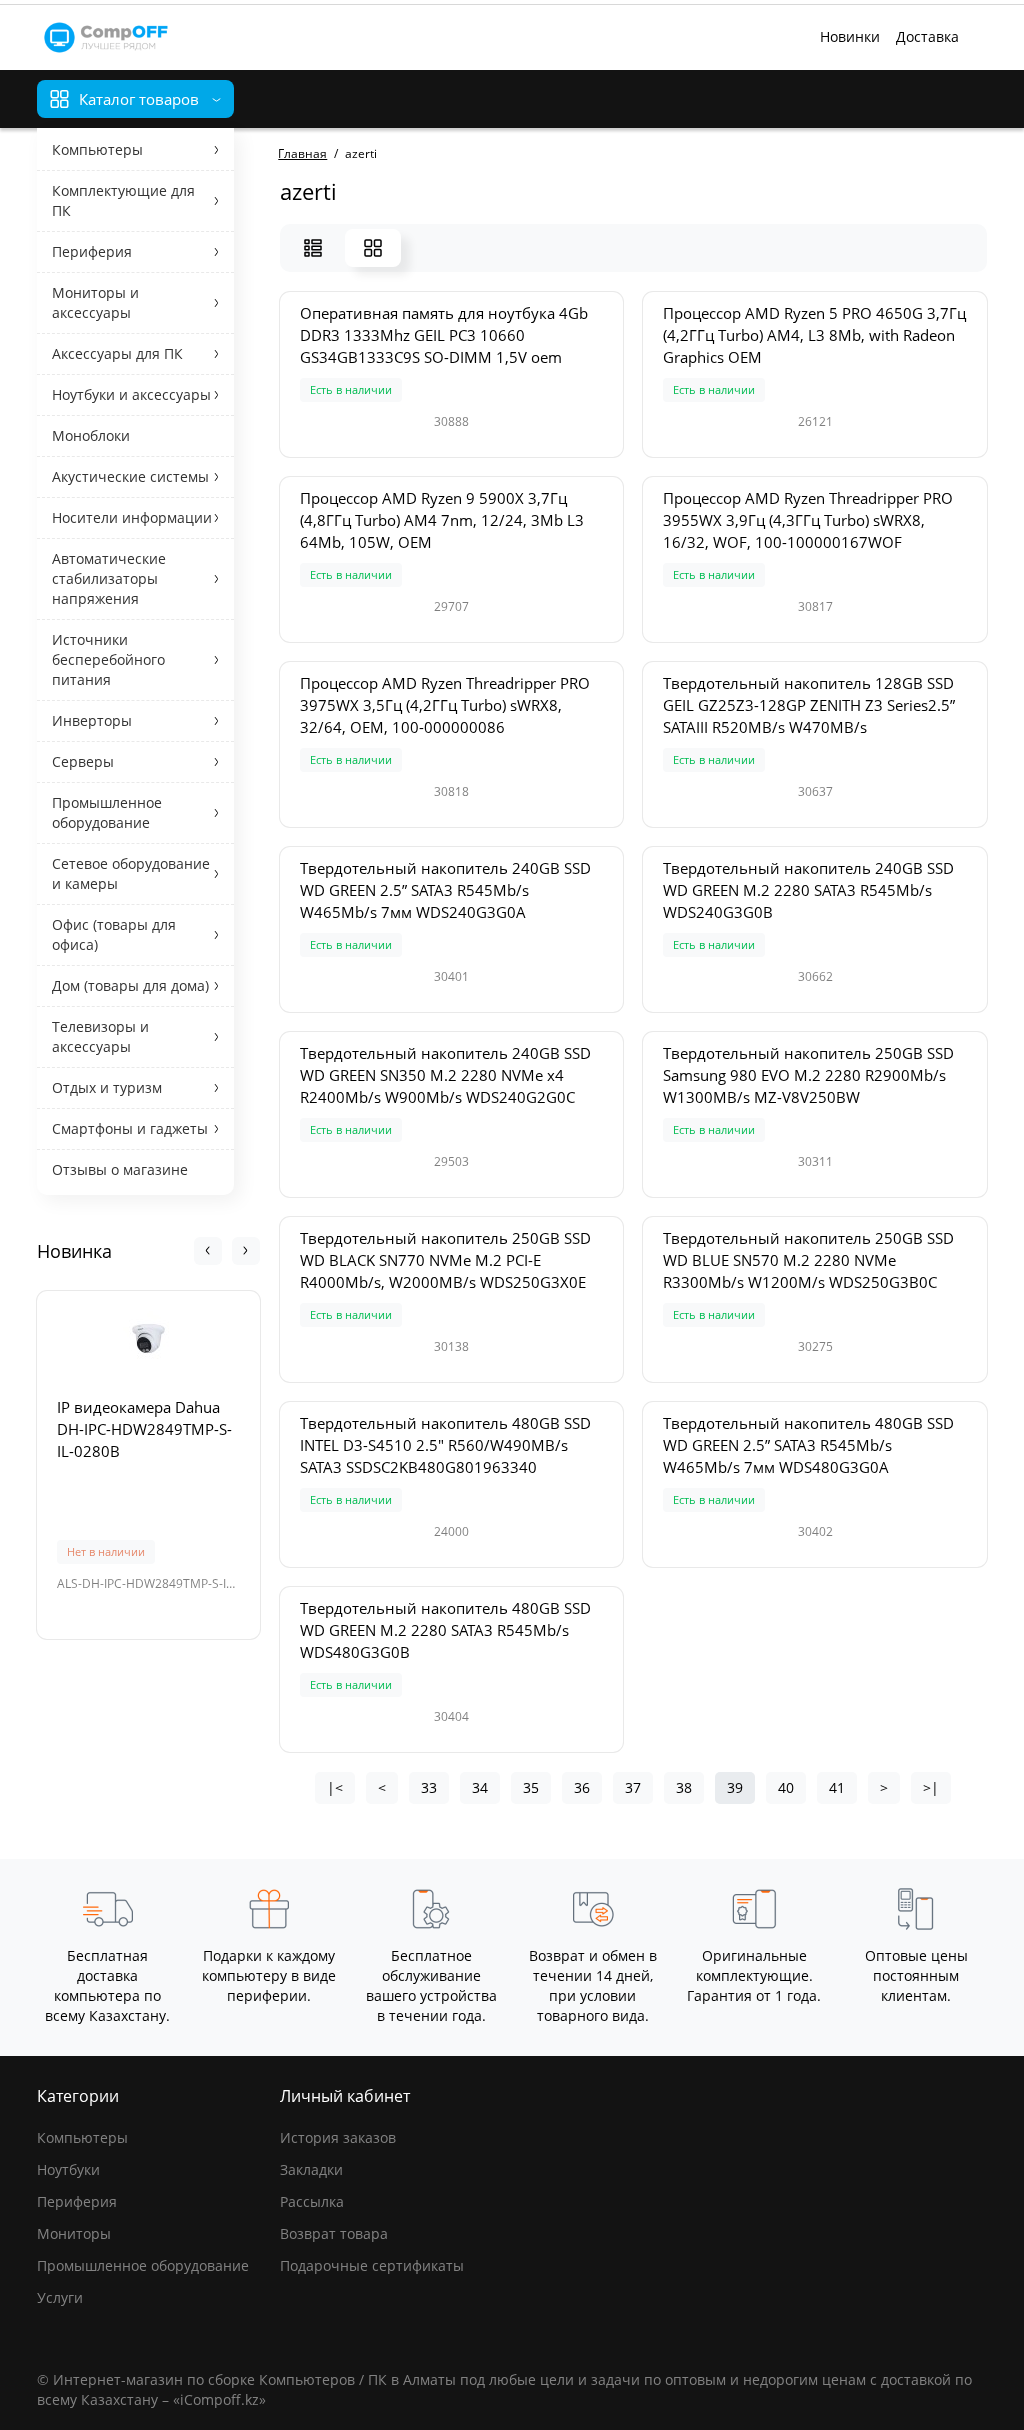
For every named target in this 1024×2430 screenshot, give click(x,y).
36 (582, 1787)
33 (429, 1787)
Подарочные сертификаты (372, 2265)
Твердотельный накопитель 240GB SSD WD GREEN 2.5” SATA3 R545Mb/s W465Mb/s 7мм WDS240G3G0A (445, 890)
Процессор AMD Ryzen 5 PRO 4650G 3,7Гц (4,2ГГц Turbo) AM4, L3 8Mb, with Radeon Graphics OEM (814, 335)
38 (684, 1787)
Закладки (311, 2169)
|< (335, 1787)
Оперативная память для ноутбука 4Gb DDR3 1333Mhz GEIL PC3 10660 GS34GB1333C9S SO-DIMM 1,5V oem (444, 335)
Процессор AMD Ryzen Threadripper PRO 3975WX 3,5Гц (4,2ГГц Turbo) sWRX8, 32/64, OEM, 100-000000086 (445, 705)
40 (786, 1787)
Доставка (927, 36)
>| (931, 1787)
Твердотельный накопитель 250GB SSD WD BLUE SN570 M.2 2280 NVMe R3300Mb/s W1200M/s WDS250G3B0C (808, 1260)
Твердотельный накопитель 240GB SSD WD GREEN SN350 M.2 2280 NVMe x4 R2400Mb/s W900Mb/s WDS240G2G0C (445, 1075)
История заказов (338, 2137)
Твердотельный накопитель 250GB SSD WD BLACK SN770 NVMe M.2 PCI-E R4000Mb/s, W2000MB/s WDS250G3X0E (445, 1260)
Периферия (77, 2201)
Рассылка (312, 2201)
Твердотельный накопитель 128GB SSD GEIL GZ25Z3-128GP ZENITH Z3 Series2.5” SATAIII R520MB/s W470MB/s (809, 705)
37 (633, 1787)
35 (531, 1787)
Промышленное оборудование (143, 2265)
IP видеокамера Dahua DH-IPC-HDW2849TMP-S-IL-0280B (144, 1429)
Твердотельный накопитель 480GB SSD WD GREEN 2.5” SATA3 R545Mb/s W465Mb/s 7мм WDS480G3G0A (808, 1445)
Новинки (850, 36)
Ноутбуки (68, 2169)
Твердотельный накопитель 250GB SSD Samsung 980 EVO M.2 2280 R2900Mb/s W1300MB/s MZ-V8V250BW (808, 1075)
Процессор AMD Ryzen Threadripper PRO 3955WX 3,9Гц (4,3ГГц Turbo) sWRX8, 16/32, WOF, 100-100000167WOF (808, 520)
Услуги (60, 2297)
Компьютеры (82, 2137)
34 (480, 1787)
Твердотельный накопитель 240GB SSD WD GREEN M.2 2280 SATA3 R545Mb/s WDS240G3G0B (808, 890)
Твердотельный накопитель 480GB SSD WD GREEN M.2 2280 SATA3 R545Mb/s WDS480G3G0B (445, 1630)
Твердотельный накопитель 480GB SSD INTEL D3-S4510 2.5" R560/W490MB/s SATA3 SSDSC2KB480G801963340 (445, 1445)
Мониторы (74, 2233)
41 (837, 1787)
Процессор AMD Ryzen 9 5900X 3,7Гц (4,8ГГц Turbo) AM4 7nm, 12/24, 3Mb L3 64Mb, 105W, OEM (442, 520)
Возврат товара (334, 2233)
